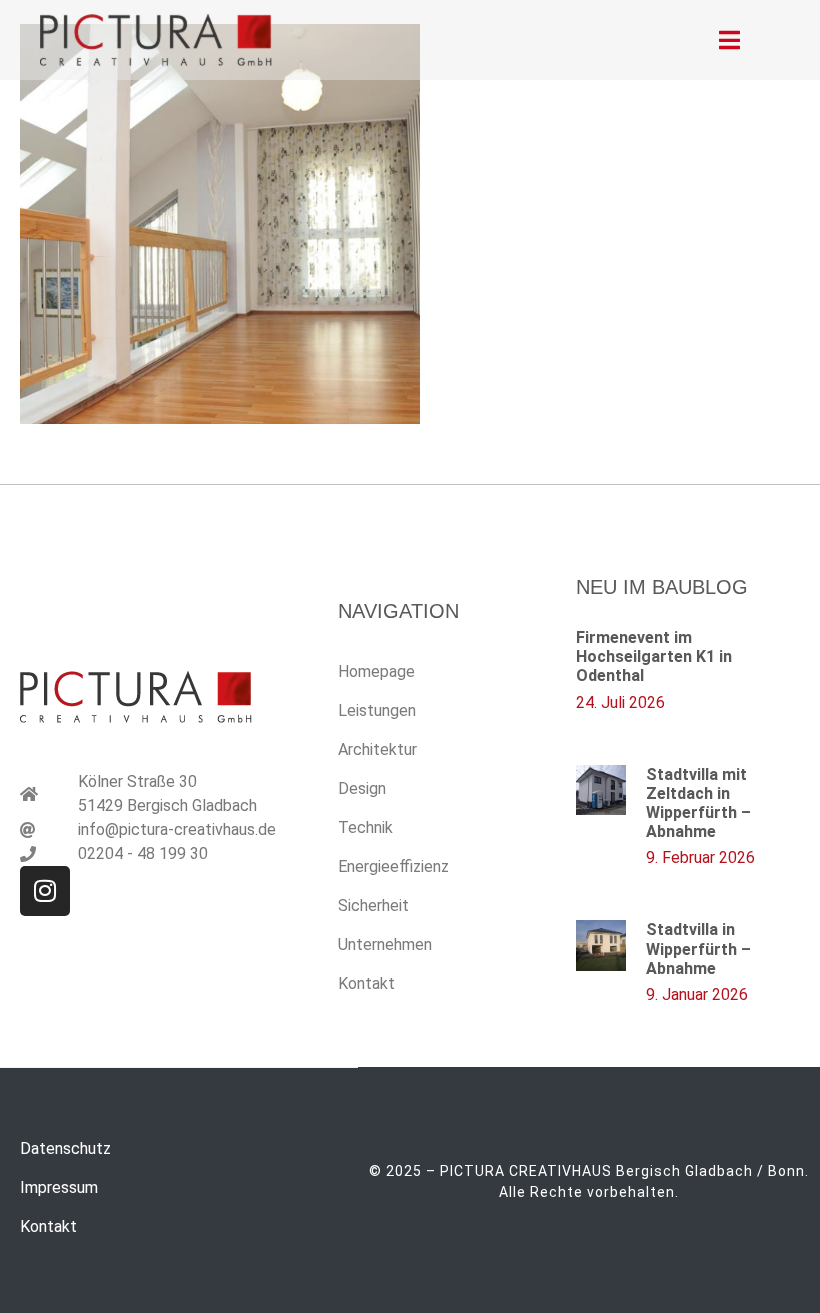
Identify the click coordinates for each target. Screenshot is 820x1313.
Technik (365, 827)
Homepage (376, 671)
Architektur (377, 749)
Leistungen (377, 710)
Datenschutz (65, 1148)
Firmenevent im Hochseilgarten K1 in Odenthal (654, 656)
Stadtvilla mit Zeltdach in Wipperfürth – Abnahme (698, 803)
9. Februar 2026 (700, 857)
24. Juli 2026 (620, 702)
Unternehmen (385, 944)
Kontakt (366, 983)
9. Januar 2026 (697, 994)
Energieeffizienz (393, 866)
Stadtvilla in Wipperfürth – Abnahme (698, 948)
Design (362, 788)
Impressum (59, 1187)
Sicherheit (373, 905)
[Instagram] (45, 891)
